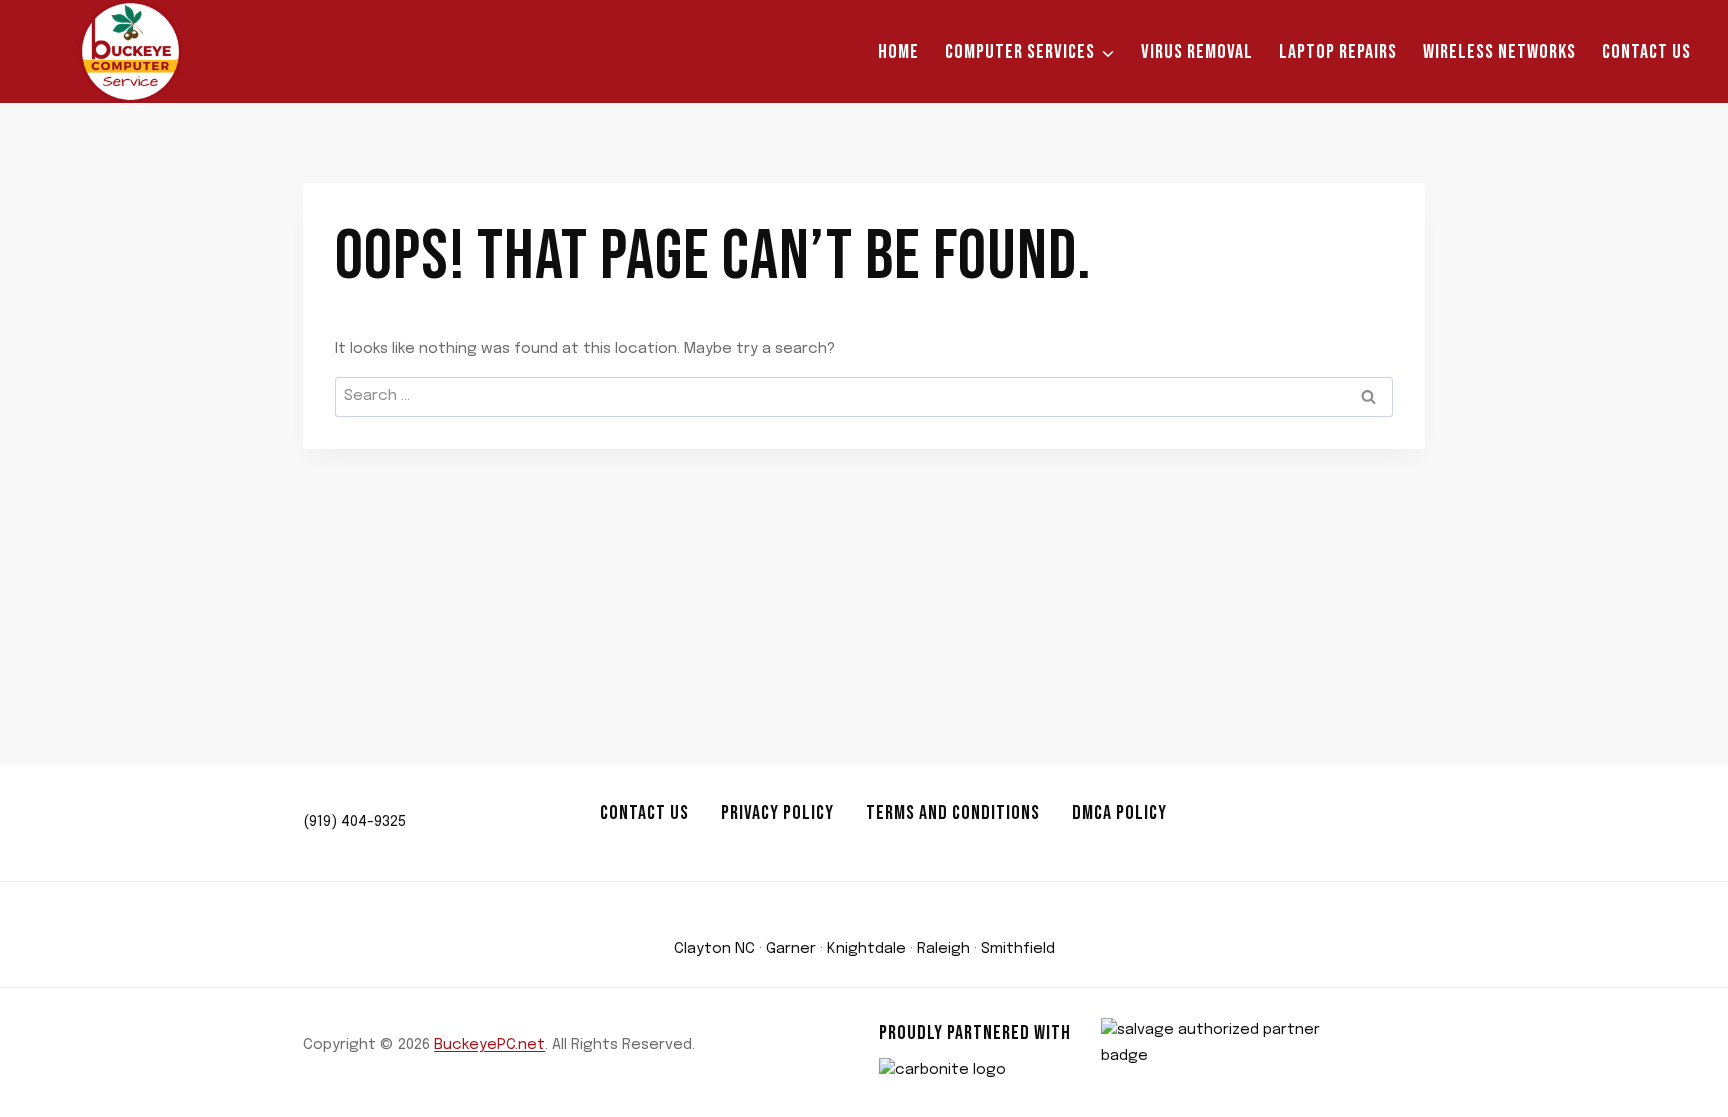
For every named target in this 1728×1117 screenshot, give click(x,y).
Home (898, 52)
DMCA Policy (1119, 813)
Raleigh (943, 949)
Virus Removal (1197, 52)
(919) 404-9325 (354, 822)
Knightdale (866, 949)
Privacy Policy (777, 813)
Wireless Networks (1499, 52)
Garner (791, 949)
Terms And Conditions (953, 813)
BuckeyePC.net (489, 1045)
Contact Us (1646, 52)
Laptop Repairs (1338, 52)
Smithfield (1018, 949)
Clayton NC (714, 949)
